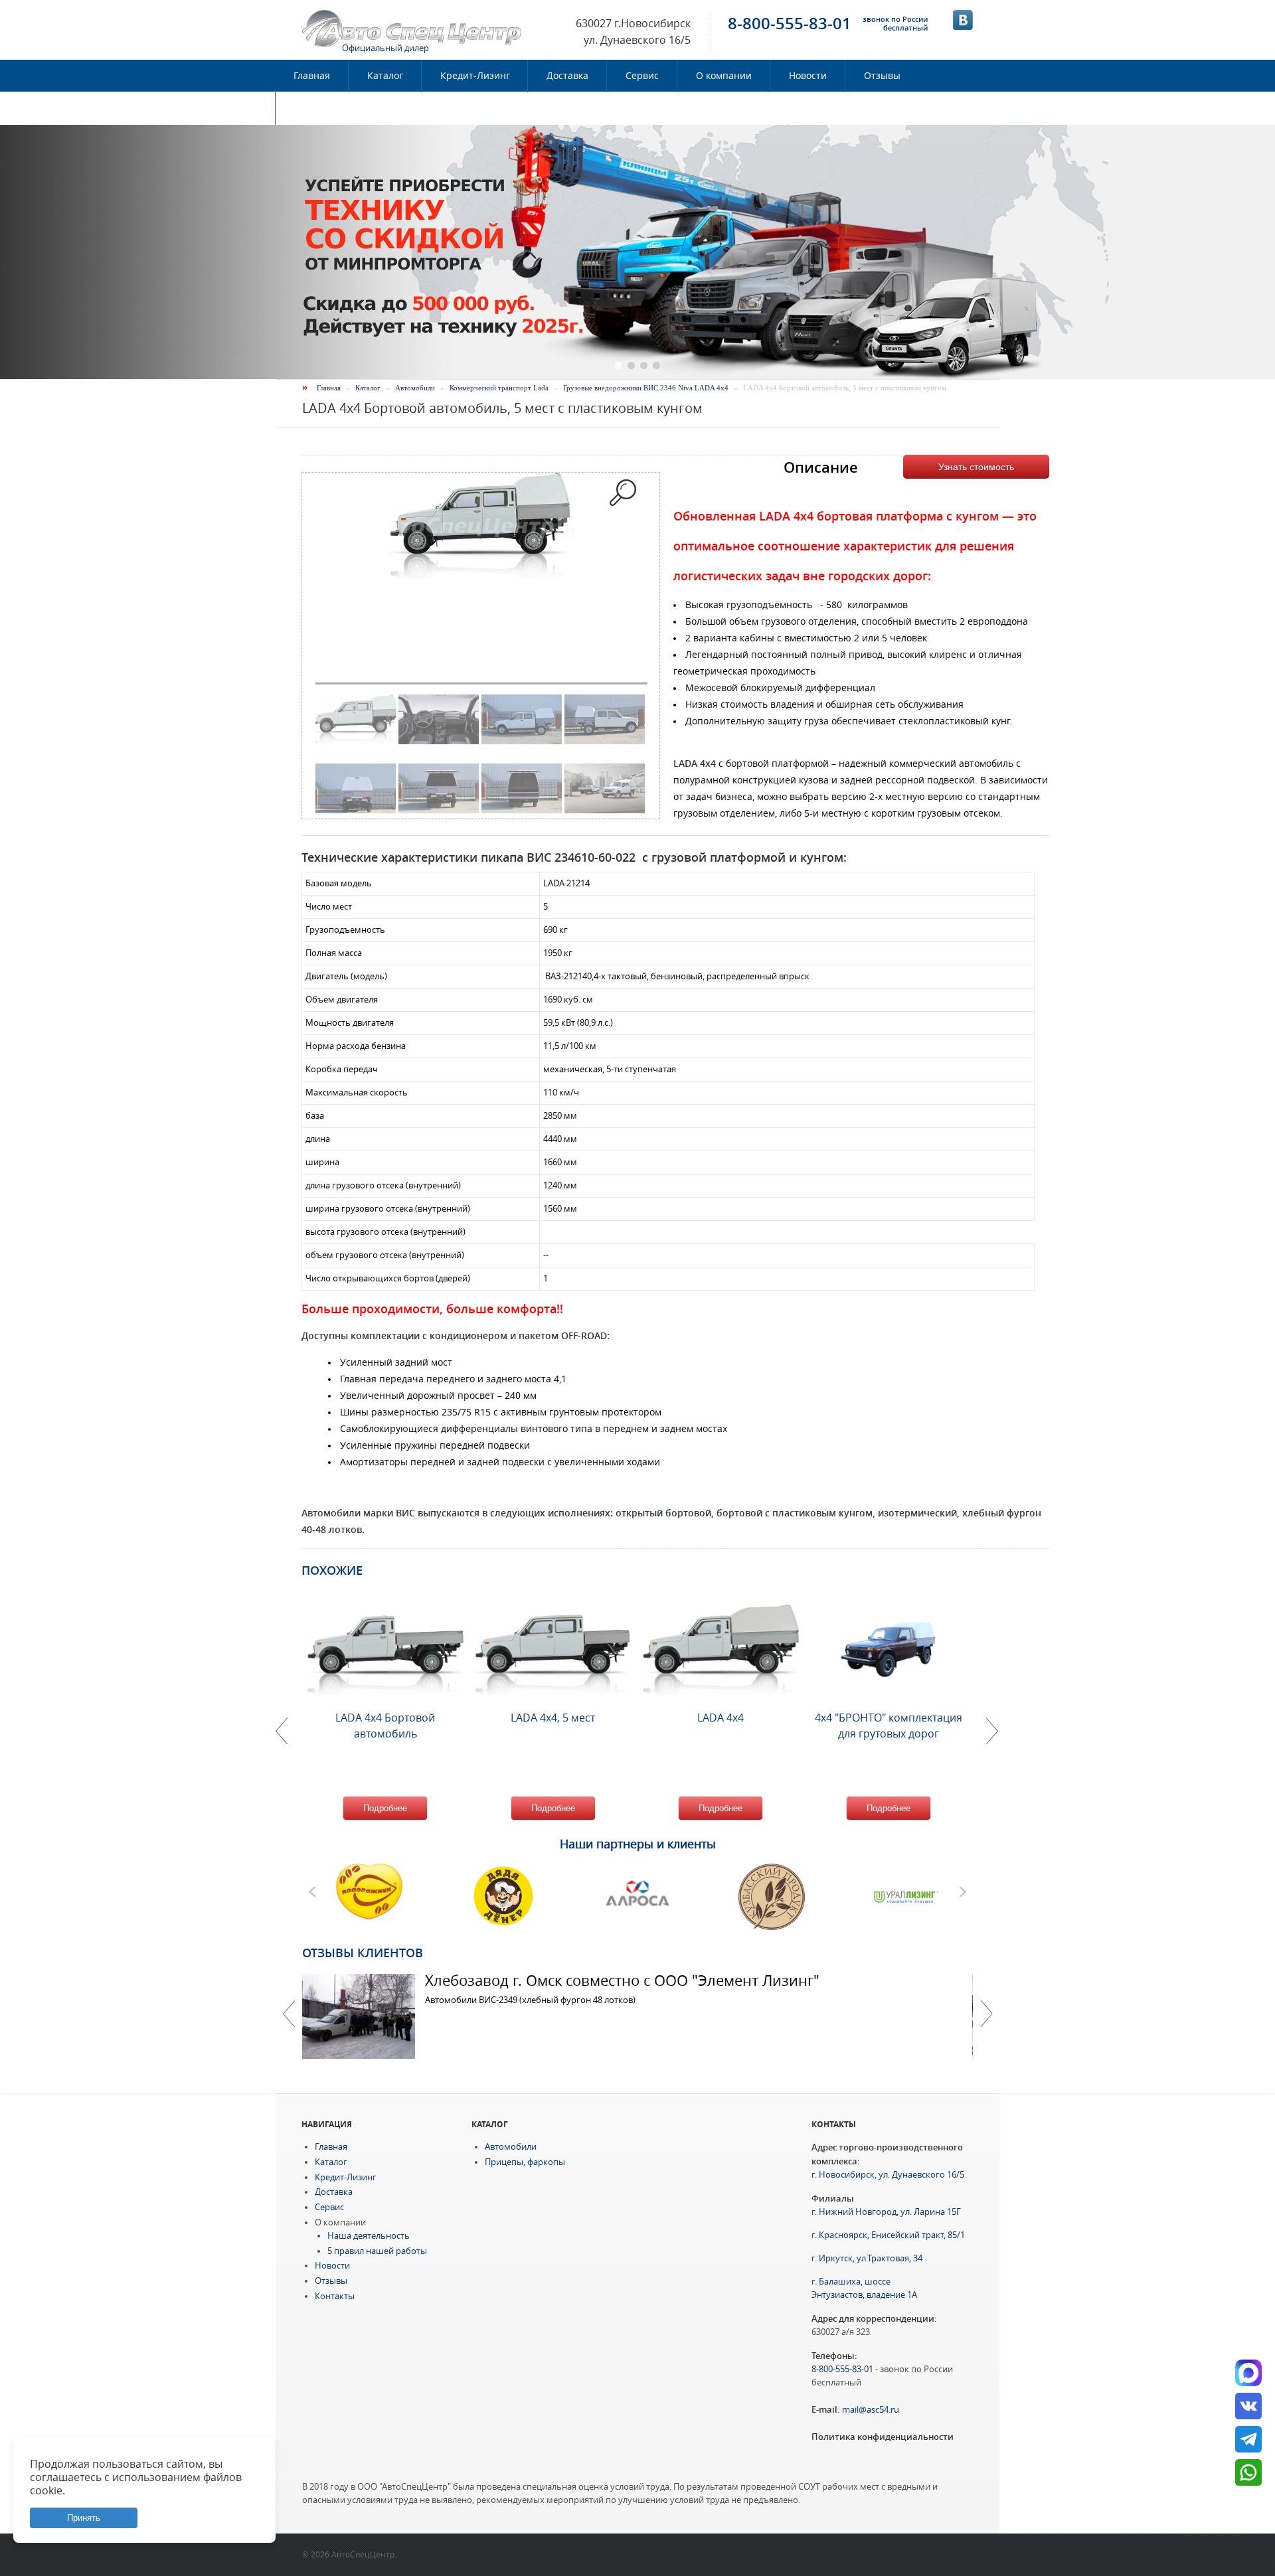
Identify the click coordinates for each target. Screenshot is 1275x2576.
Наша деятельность (369, 2236)
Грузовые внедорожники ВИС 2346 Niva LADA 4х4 (646, 388)
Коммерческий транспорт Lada (499, 388)
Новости (808, 76)
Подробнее (385, 1808)
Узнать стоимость (976, 467)
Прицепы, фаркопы (525, 2162)
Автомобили (415, 388)
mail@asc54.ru (871, 2410)
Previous (289, 2014)
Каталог (385, 76)
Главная (312, 76)
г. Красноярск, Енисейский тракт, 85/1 (888, 2235)
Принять (84, 2518)
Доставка (567, 76)
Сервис (642, 76)
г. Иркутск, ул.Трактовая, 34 (867, 2258)
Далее (986, 2014)
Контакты (316, 108)
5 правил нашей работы (377, 2251)
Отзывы (882, 76)
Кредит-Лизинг (475, 76)
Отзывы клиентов (363, 1953)
